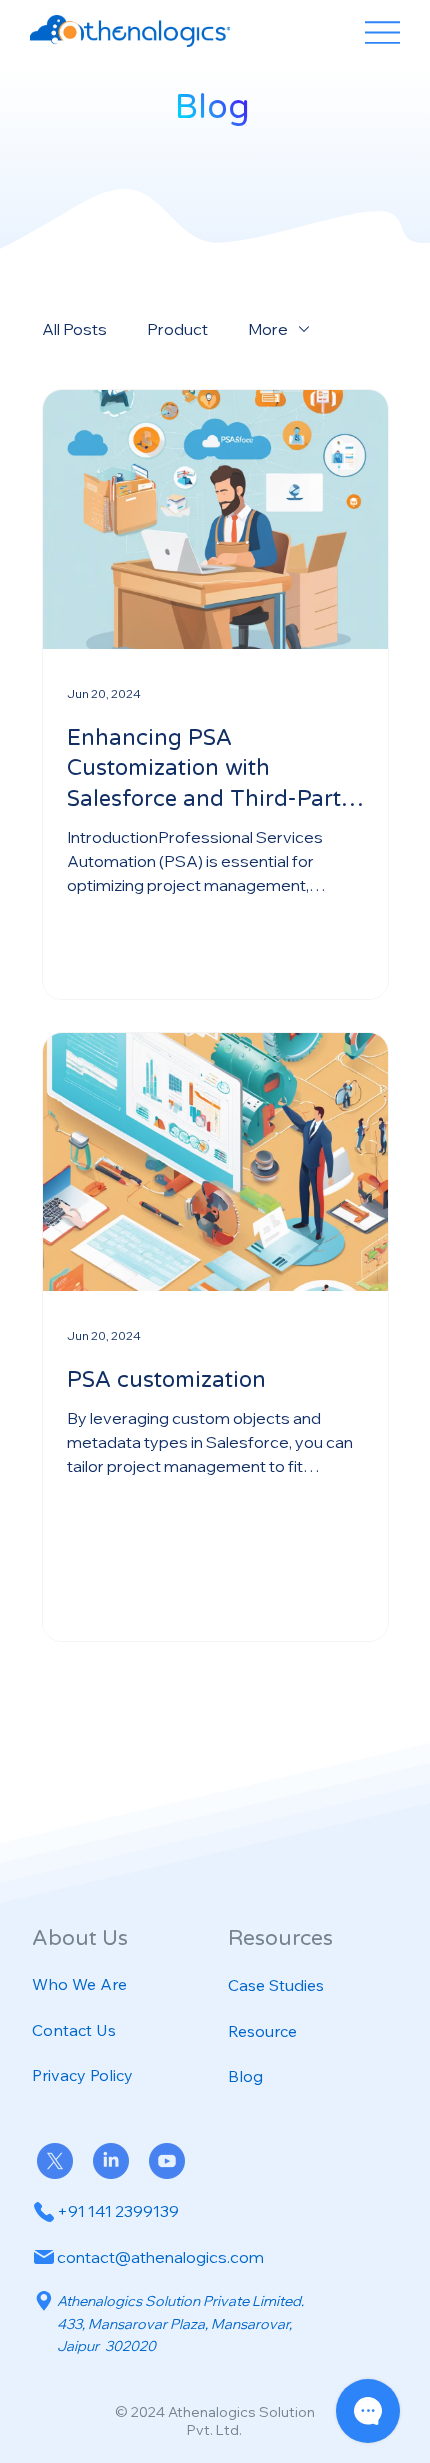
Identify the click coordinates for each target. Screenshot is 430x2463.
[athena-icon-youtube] (167, 2161)
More (268, 329)
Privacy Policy (82, 2075)
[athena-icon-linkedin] (111, 2161)
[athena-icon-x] (55, 2161)
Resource (262, 2031)
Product (177, 329)
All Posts (74, 329)
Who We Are (79, 1984)
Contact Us (74, 2030)
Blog (245, 2076)
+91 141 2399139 (118, 2211)
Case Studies (276, 1985)
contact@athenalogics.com (160, 2257)
